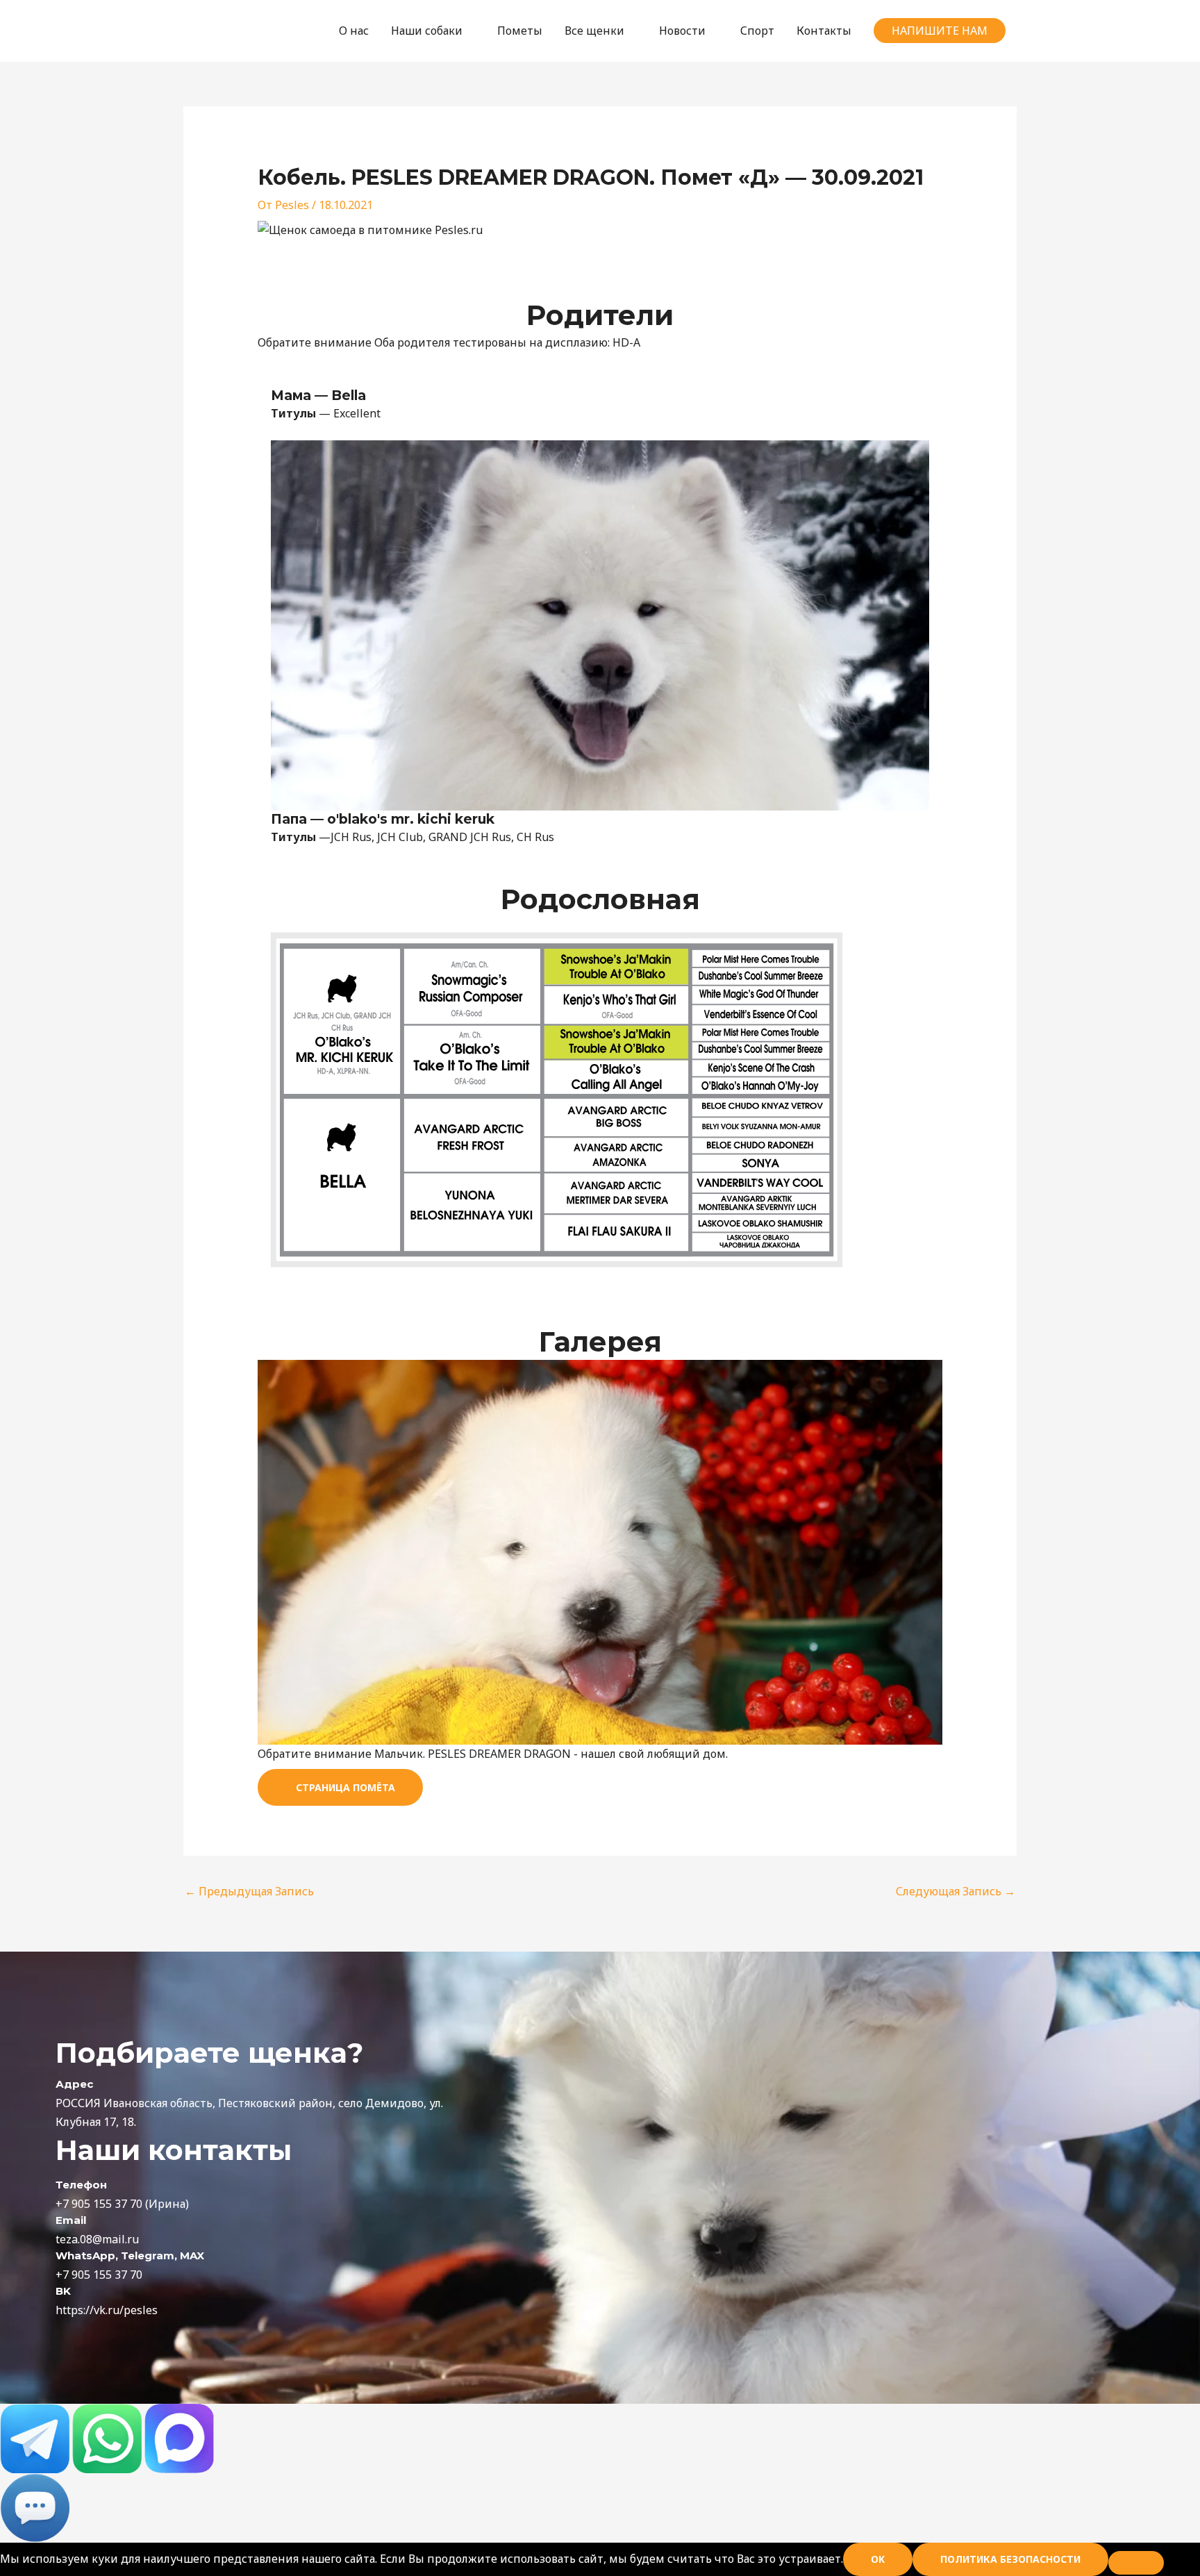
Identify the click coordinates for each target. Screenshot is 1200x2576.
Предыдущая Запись (249, 1891)
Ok (878, 2559)
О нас (354, 31)
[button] (940, 31)
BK (63, 2291)
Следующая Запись (956, 1891)
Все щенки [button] (594, 31)
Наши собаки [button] (427, 31)
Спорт (757, 31)
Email (71, 2220)
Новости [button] (682, 31)
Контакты (824, 31)
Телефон (81, 2185)
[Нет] (1136, 2563)
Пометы (520, 31)
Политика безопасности (1010, 2559)
